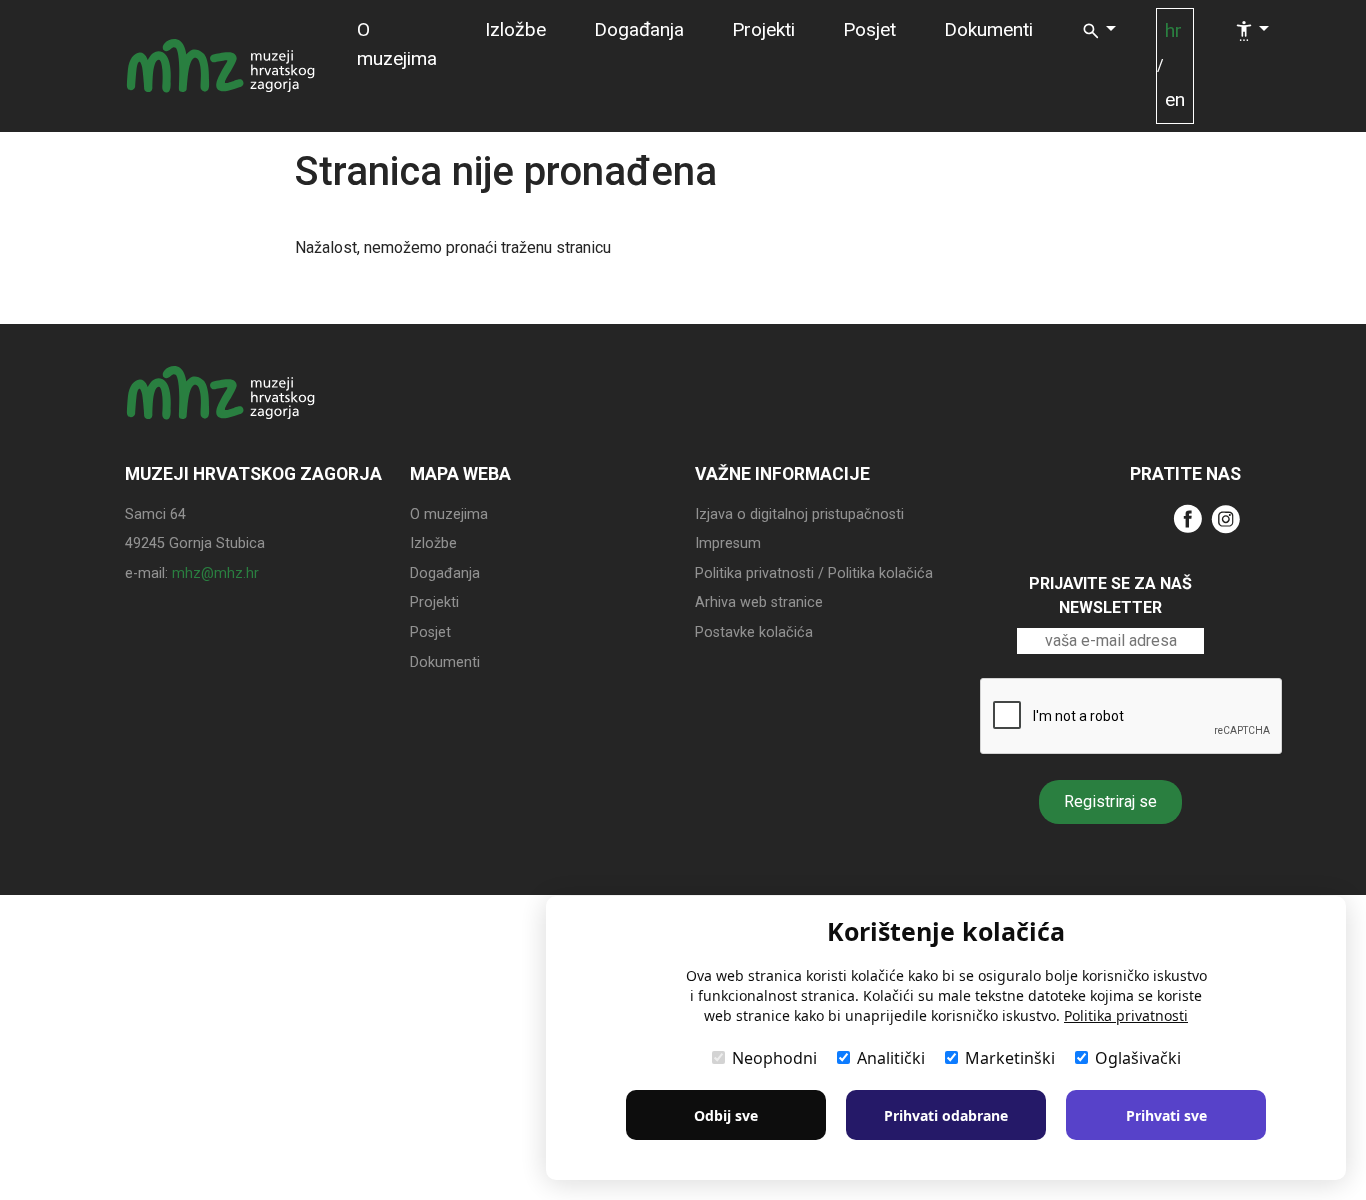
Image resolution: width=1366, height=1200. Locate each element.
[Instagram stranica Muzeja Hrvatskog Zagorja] (1226, 517)
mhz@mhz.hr (215, 573)
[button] (1098, 31)
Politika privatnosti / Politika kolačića (814, 573)
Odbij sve (726, 1115)
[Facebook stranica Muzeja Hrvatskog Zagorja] (1188, 517)
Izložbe (515, 29)
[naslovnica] (221, 411)
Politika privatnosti (1126, 1015)
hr (1173, 30)
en (1175, 99)
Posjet (869, 29)
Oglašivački (1138, 1058)
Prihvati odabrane (946, 1115)
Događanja (639, 29)
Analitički (891, 1058)
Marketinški (1010, 1058)
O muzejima (397, 44)
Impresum (728, 543)
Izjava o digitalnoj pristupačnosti (799, 514)
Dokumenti (988, 29)
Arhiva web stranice (759, 602)
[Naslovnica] (221, 66)
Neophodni (774, 1058)
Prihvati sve (1166, 1115)
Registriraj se (1110, 801)
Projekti (763, 29)
